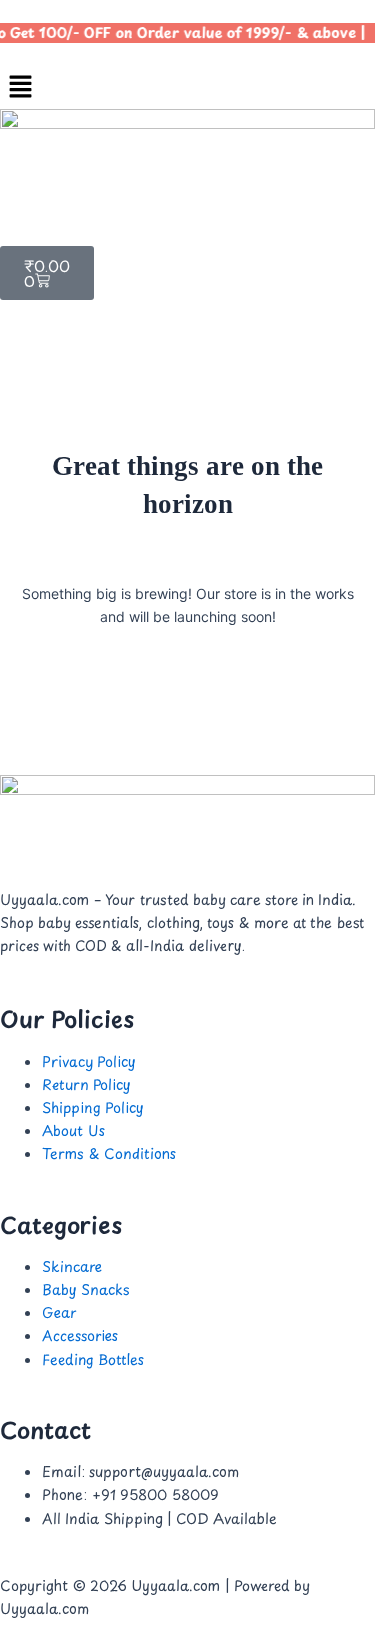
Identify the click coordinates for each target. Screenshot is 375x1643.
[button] (187, 87)
